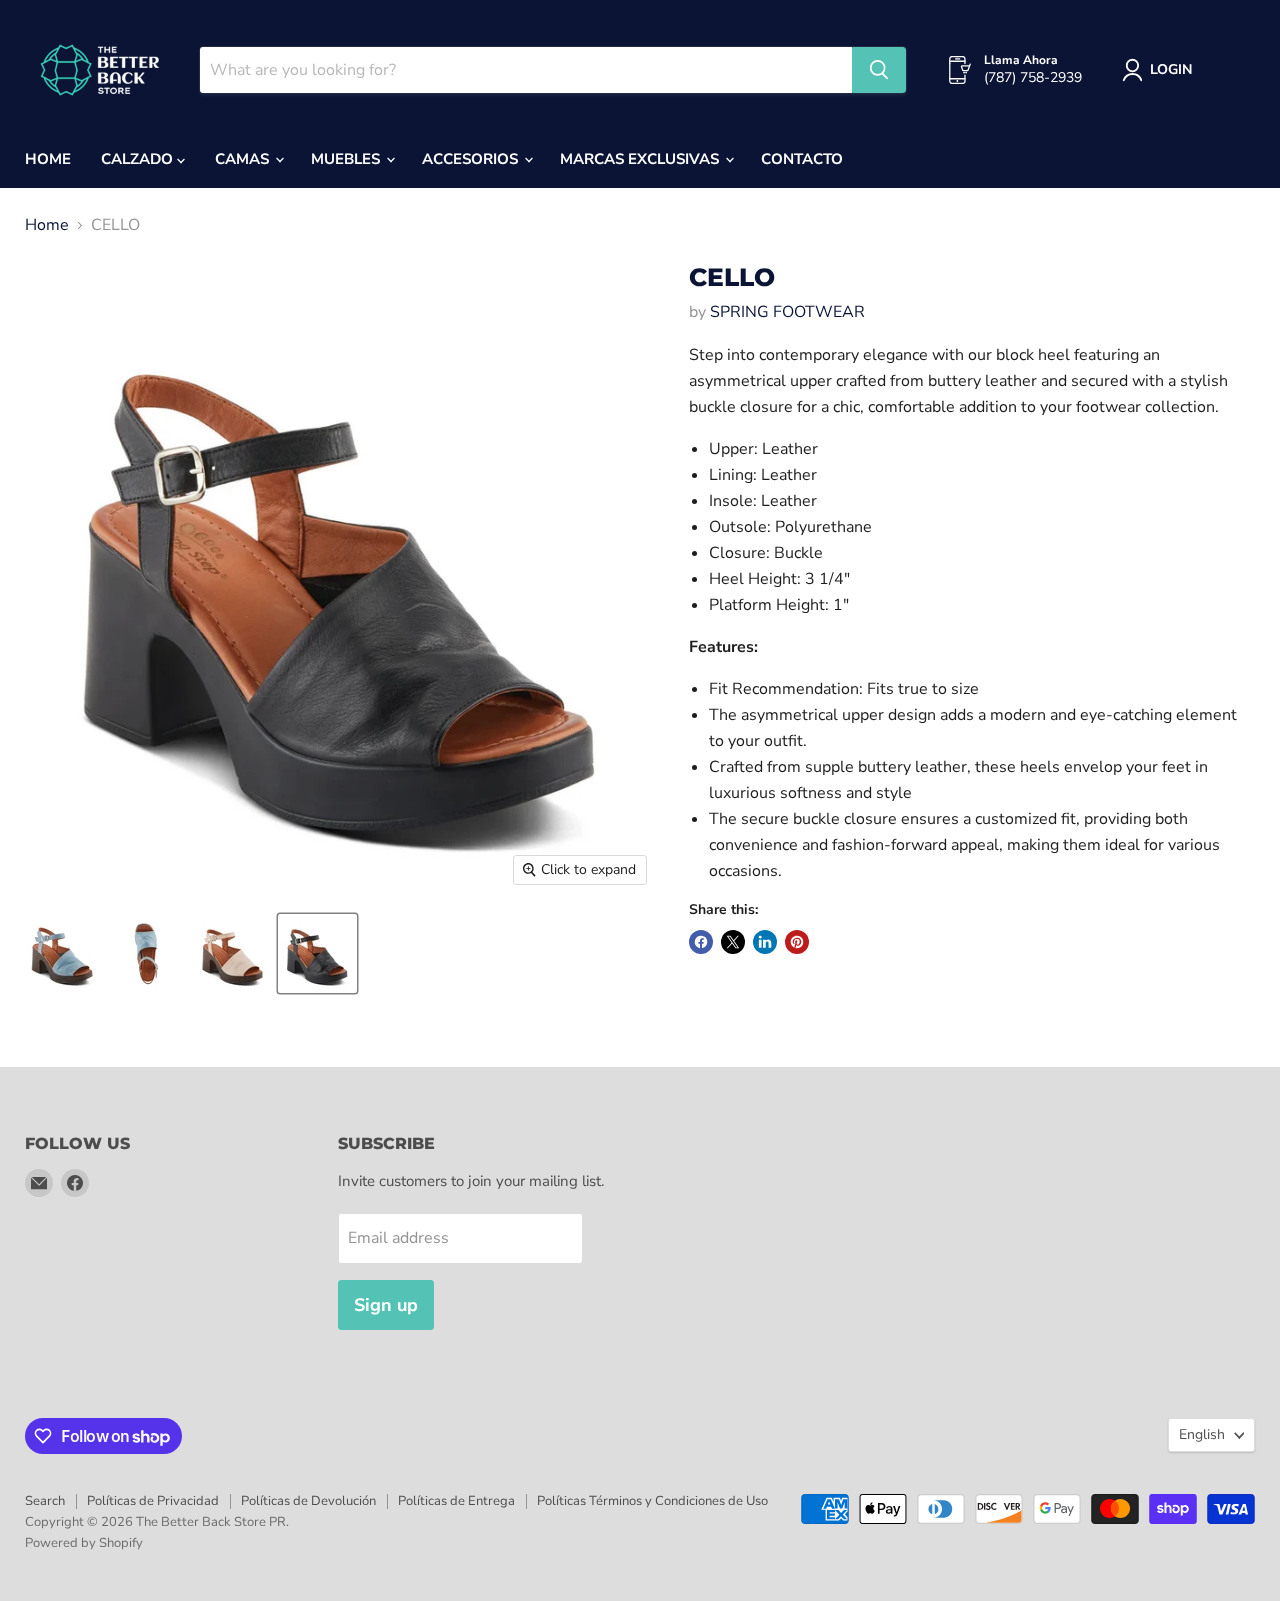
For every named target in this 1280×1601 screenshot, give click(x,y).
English (1202, 1434)
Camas (244, 159)
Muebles (347, 159)
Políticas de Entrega (456, 1501)
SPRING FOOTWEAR (787, 312)
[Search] (879, 70)
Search (45, 1501)
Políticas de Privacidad (153, 1501)
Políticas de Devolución (308, 1501)
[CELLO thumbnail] (62, 953)
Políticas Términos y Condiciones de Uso (652, 1501)
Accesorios (472, 159)
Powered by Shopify (84, 1543)
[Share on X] (733, 942)
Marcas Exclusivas (641, 159)
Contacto (802, 159)
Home (48, 159)
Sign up (386, 1305)
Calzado (139, 159)
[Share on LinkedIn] (765, 942)
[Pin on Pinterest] (797, 942)
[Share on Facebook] (701, 942)
